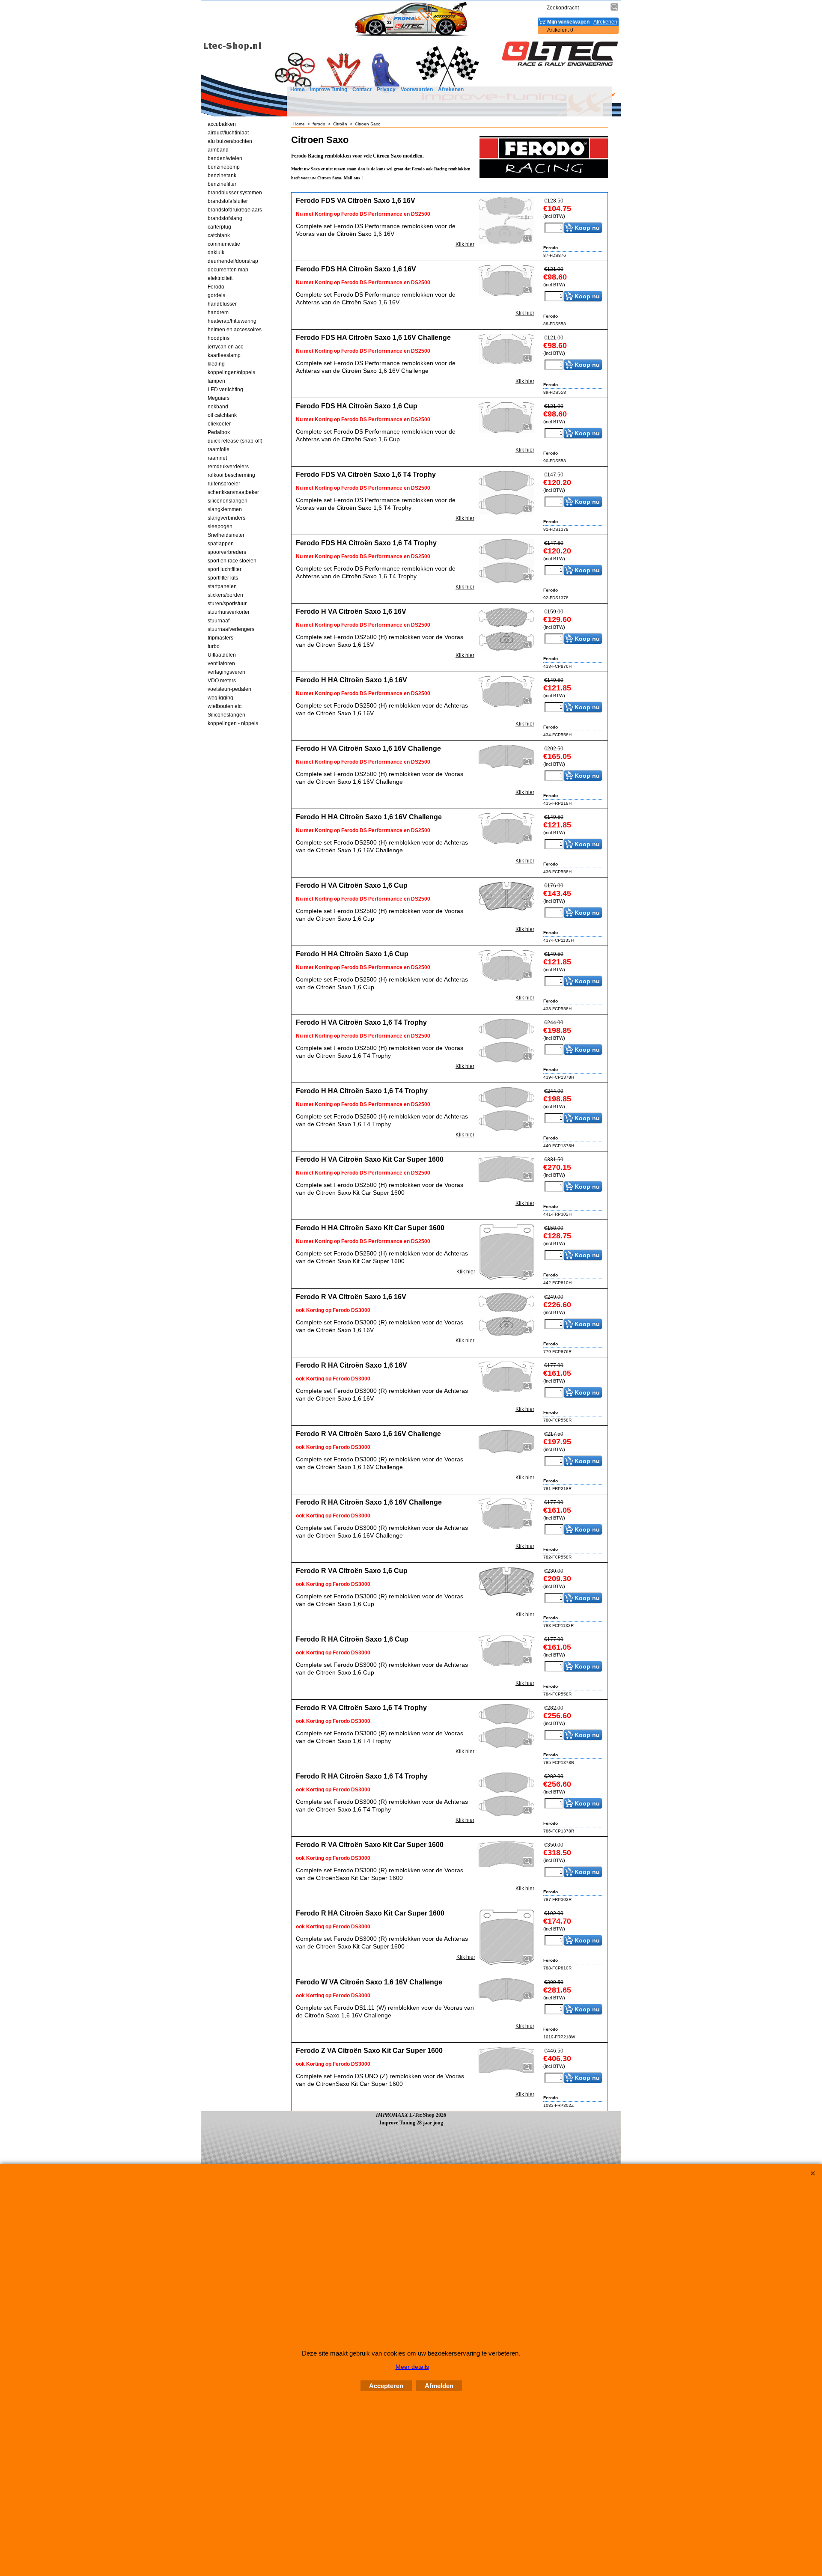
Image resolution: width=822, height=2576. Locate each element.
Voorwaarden (417, 89)
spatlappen (221, 544)
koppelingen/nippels (231, 372)
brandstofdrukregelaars (235, 210)
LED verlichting (225, 390)
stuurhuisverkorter (229, 612)
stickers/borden (225, 595)
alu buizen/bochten (230, 141)
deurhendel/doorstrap (233, 261)
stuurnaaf (219, 621)
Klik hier (465, 244)
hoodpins (219, 338)
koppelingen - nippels (233, 723)
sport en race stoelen (232, 561)
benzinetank (222, 176)
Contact (362, 89)
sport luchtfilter (225, 569)
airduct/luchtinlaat (228, 133)
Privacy (386, 89)
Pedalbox (219, 432)
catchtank (219, 235)
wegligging (220, 698)
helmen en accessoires (235, 330)
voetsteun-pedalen (229, 689)
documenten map (228, 270)
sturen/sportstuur (227, 604)
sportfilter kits (223, 578)
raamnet (217, 458)
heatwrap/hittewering (232, 321)
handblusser (222, 304)
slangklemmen (225, 509)
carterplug (219, 227)
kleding (216, 364)
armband (218, 150)
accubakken (222, 124)
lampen (216, 381)
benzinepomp (224, 167)
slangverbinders (226, 518)
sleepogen (220, 527)
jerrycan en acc (225, 347)
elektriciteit (220, 278)
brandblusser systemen (235, 193)
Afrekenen (451, 89)
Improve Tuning (329, 89)
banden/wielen (225, 158)
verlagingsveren (226, 672)
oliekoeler (219, 424)
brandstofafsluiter (228, 201)
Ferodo (216, 287)
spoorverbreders (227, 552)
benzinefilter (222, 184)
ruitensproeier (224, 484)
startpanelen (222, 586)
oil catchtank (222, 415)
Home (298, 89)
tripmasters (220, 638)
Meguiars (219, 398)
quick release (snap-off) (235, 441)
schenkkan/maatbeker (233, 492)
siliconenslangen (228, 501)
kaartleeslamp (224, 355)
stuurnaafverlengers (231, 629)
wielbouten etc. (225, 706)
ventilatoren (221, 663)
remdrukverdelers (228, 467)
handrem (218, 312)
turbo (214, 646)
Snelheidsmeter (226, 535)
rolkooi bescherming (231, 475)
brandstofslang (225, 218)
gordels (216, 295)
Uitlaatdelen (222, 655)
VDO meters (222, 681)
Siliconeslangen (226, 715)
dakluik (216, 253)
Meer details (412, 2367)
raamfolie (219, 449)
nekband (218, 407)
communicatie (224, 244)
